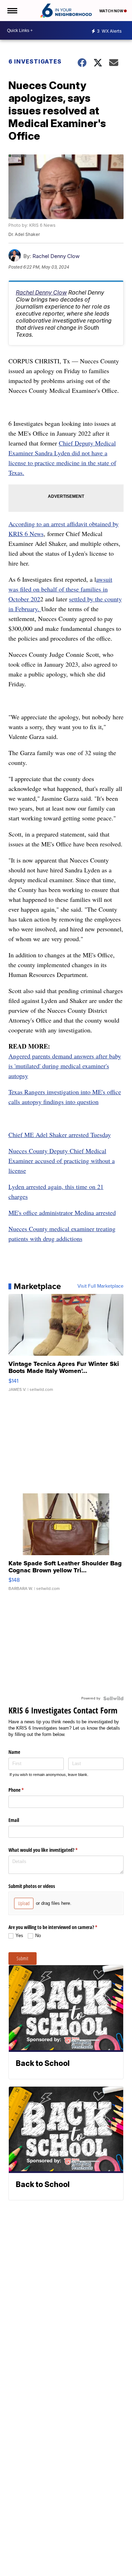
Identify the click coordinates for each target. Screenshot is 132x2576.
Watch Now (112, 11)
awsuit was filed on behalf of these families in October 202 (60, 589)
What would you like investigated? (51, 1850)
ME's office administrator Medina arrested (62, 1213)
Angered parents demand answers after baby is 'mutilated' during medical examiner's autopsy (65, 1066)
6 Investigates (35, 61)
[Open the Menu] (12, 11)
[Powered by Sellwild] (113, 1698)
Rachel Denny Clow (56, 256)
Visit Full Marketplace (100, 1286)
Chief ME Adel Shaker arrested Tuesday (60, 1135)
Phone (24, 1790)
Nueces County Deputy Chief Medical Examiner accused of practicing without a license (62, 1161)
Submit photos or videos (32, 1886)
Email (14, 1820)
